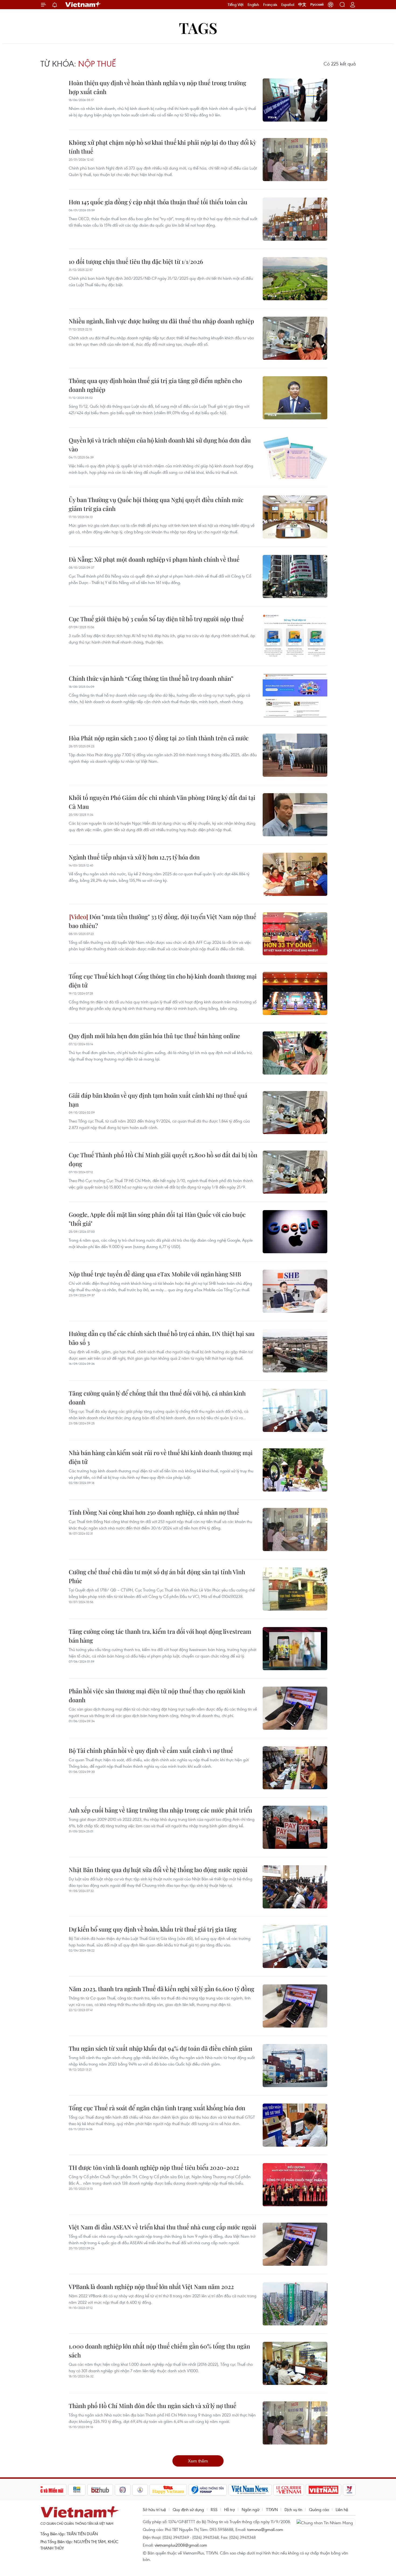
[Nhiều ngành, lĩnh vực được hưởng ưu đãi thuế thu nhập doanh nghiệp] (295, 338)
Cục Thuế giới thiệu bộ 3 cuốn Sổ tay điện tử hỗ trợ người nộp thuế (156, 619)
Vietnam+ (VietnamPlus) (83, 5)
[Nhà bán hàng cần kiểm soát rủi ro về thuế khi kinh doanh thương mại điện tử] (295, 1470)
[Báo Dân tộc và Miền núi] (47, 2490)
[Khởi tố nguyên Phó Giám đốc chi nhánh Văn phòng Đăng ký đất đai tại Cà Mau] (295, 815)
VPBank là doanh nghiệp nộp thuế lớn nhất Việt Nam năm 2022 (151, 2287)
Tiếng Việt (236, 5)
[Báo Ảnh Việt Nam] (324, 2490)
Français (270, 5)
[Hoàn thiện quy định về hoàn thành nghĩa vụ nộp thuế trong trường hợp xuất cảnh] (295, 100)
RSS (214, 2509)
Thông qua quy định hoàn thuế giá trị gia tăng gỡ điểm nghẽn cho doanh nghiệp (155, 385)
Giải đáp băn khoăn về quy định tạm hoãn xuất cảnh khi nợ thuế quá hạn (158, 1100)
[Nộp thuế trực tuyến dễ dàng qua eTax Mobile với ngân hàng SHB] (295, 1291)
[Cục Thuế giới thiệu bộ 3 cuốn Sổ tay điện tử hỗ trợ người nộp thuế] (295, 636)
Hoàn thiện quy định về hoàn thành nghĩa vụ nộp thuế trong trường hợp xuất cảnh (157, 87)
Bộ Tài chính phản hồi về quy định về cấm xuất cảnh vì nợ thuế (151, 1750)
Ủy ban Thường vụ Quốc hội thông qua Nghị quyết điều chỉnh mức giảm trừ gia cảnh (156, 504)
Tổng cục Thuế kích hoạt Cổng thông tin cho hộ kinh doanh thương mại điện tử (163, 981)
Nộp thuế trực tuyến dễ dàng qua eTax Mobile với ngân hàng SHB (155, 1274)
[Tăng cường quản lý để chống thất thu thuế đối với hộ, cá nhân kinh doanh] (295, 1410)
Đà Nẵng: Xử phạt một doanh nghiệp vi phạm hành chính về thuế (154, 559)
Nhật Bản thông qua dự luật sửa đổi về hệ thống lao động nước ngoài (158, 1870)
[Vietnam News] (250, 2490)
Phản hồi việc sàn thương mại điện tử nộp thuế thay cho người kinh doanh (157, 1695)
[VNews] (349, 2490)
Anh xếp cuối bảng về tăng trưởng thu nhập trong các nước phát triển (160, 1810)
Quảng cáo (319, 2509)
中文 (302, 5)
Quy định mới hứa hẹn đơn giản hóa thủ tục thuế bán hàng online (154, 1036)
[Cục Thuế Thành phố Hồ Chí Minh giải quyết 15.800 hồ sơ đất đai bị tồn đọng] (295, 1172)
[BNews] (77, 2490)
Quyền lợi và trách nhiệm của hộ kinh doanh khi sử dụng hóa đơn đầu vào (160, 445)
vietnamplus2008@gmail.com (181, 2545)
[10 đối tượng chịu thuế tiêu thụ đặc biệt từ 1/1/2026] (295, 279)
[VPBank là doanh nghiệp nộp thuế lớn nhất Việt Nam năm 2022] (295, 2304)
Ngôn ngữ (251, 2509)
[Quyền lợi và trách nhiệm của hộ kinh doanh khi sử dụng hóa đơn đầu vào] (295, 457)
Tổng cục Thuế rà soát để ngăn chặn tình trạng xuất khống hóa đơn (157, 2108)
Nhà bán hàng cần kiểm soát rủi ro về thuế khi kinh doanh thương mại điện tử (161, 1457)
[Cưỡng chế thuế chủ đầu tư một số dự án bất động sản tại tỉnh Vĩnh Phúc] (295, 1589)
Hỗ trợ (230, 2509)
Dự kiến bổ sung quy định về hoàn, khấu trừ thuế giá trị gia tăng (153, 1929)
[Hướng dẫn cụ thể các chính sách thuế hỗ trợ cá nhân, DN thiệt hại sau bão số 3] (295, 1351)
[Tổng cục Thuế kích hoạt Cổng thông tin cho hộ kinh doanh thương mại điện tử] (295, 993)
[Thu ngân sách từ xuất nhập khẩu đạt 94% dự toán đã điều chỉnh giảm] (295, 2066)
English (253, 5)
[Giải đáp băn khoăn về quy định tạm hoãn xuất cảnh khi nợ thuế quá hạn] (295, 1113)
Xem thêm (198, 2461)
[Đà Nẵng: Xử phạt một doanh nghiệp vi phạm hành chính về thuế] (295, 576)
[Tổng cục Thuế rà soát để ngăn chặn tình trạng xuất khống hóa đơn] (295, 2125)
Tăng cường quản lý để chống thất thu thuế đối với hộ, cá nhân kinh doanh (157, 1398)
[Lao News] (123, 2490)
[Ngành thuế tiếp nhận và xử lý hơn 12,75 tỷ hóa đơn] (295, 874)
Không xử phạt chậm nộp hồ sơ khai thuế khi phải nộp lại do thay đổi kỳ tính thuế (162, 147)
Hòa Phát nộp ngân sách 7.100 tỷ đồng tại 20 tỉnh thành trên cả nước (159, 738)
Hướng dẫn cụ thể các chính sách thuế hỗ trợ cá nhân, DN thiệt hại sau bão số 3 (162, 1338)
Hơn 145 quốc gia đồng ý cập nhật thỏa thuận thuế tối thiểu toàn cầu (158, 202)
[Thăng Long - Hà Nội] (331, 5)
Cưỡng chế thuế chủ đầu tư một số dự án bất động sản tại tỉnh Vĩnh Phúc (157, 1576)
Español (288, 5)
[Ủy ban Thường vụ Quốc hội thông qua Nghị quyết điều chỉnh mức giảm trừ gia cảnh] (295, 517)
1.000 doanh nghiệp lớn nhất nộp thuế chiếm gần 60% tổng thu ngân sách (159, 2351)
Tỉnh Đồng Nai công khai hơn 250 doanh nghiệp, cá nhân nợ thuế (154, 1512)
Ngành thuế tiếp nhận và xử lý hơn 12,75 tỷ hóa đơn (134, 857)
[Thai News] (140, 2490)
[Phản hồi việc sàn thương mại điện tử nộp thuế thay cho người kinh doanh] (295, 1708)
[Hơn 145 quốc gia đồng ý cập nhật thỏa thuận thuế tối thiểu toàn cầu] (295, 219)
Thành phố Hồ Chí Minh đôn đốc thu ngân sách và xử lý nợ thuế (152, 2406)
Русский (317, 5)
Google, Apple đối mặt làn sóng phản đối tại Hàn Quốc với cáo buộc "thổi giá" (157, 1219)
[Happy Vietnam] (168, 2490)
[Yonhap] (208, 2490)
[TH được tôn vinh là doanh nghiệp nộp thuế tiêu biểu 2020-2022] (295, 2185)
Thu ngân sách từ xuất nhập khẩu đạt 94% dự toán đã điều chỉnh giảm (161, 2048)
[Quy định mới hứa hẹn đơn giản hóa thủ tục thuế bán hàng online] (295, 1053)
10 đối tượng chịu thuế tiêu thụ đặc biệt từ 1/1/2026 (136, 261)
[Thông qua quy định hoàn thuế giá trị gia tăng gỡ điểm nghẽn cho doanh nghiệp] (295, 398)
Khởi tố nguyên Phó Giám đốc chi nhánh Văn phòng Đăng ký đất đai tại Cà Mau (162, 802)
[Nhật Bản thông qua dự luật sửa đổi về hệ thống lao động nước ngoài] (295, 1887)
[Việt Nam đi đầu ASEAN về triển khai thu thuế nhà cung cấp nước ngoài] (295, 2244)
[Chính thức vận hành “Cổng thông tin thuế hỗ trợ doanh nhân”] (295, 696)
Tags (198, 28)
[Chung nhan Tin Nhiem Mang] (326, 2522)
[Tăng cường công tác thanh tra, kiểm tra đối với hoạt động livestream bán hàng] (295, 1649)
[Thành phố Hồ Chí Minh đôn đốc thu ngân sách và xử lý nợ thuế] (295, 2423)
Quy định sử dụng (188, 2509)
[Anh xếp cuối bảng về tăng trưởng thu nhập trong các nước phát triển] (295, 1827)
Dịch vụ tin (293, 2509)
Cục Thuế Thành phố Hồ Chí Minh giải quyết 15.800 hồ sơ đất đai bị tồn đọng (163, 1159)
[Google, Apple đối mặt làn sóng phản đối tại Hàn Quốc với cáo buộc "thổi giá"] (295, 1232)
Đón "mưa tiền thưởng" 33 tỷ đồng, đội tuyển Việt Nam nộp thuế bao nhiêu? (162, 921)
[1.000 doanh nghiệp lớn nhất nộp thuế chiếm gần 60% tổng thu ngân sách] (295, 2363)
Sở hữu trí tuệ (154, 2509)
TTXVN (272, 2509)
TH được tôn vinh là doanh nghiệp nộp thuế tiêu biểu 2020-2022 (154, 2167)
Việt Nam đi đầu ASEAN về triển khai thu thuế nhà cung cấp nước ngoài (163, 2227)
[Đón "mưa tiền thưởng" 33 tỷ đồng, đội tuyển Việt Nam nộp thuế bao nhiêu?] (295, 934)
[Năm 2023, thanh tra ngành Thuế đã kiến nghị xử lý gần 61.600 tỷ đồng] (295, 2006)
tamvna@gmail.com (265, 2529)
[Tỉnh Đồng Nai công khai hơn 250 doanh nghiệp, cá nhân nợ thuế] (295, 1529)
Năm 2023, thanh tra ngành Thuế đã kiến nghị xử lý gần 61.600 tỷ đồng (161, 1989)
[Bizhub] (100, 2490)
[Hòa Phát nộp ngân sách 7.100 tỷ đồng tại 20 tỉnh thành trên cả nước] (295, 755)
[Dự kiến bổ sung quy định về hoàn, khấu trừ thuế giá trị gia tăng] (295, 1946)
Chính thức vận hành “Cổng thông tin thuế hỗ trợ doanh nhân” (151, 678)
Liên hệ (342, 2509)
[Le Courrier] (289, 2490)
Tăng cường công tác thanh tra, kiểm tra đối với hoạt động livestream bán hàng (160, 1636)
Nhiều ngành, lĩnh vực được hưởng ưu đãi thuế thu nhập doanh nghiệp (161, 321)
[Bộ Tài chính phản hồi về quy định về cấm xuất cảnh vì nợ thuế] (295, 1768)
